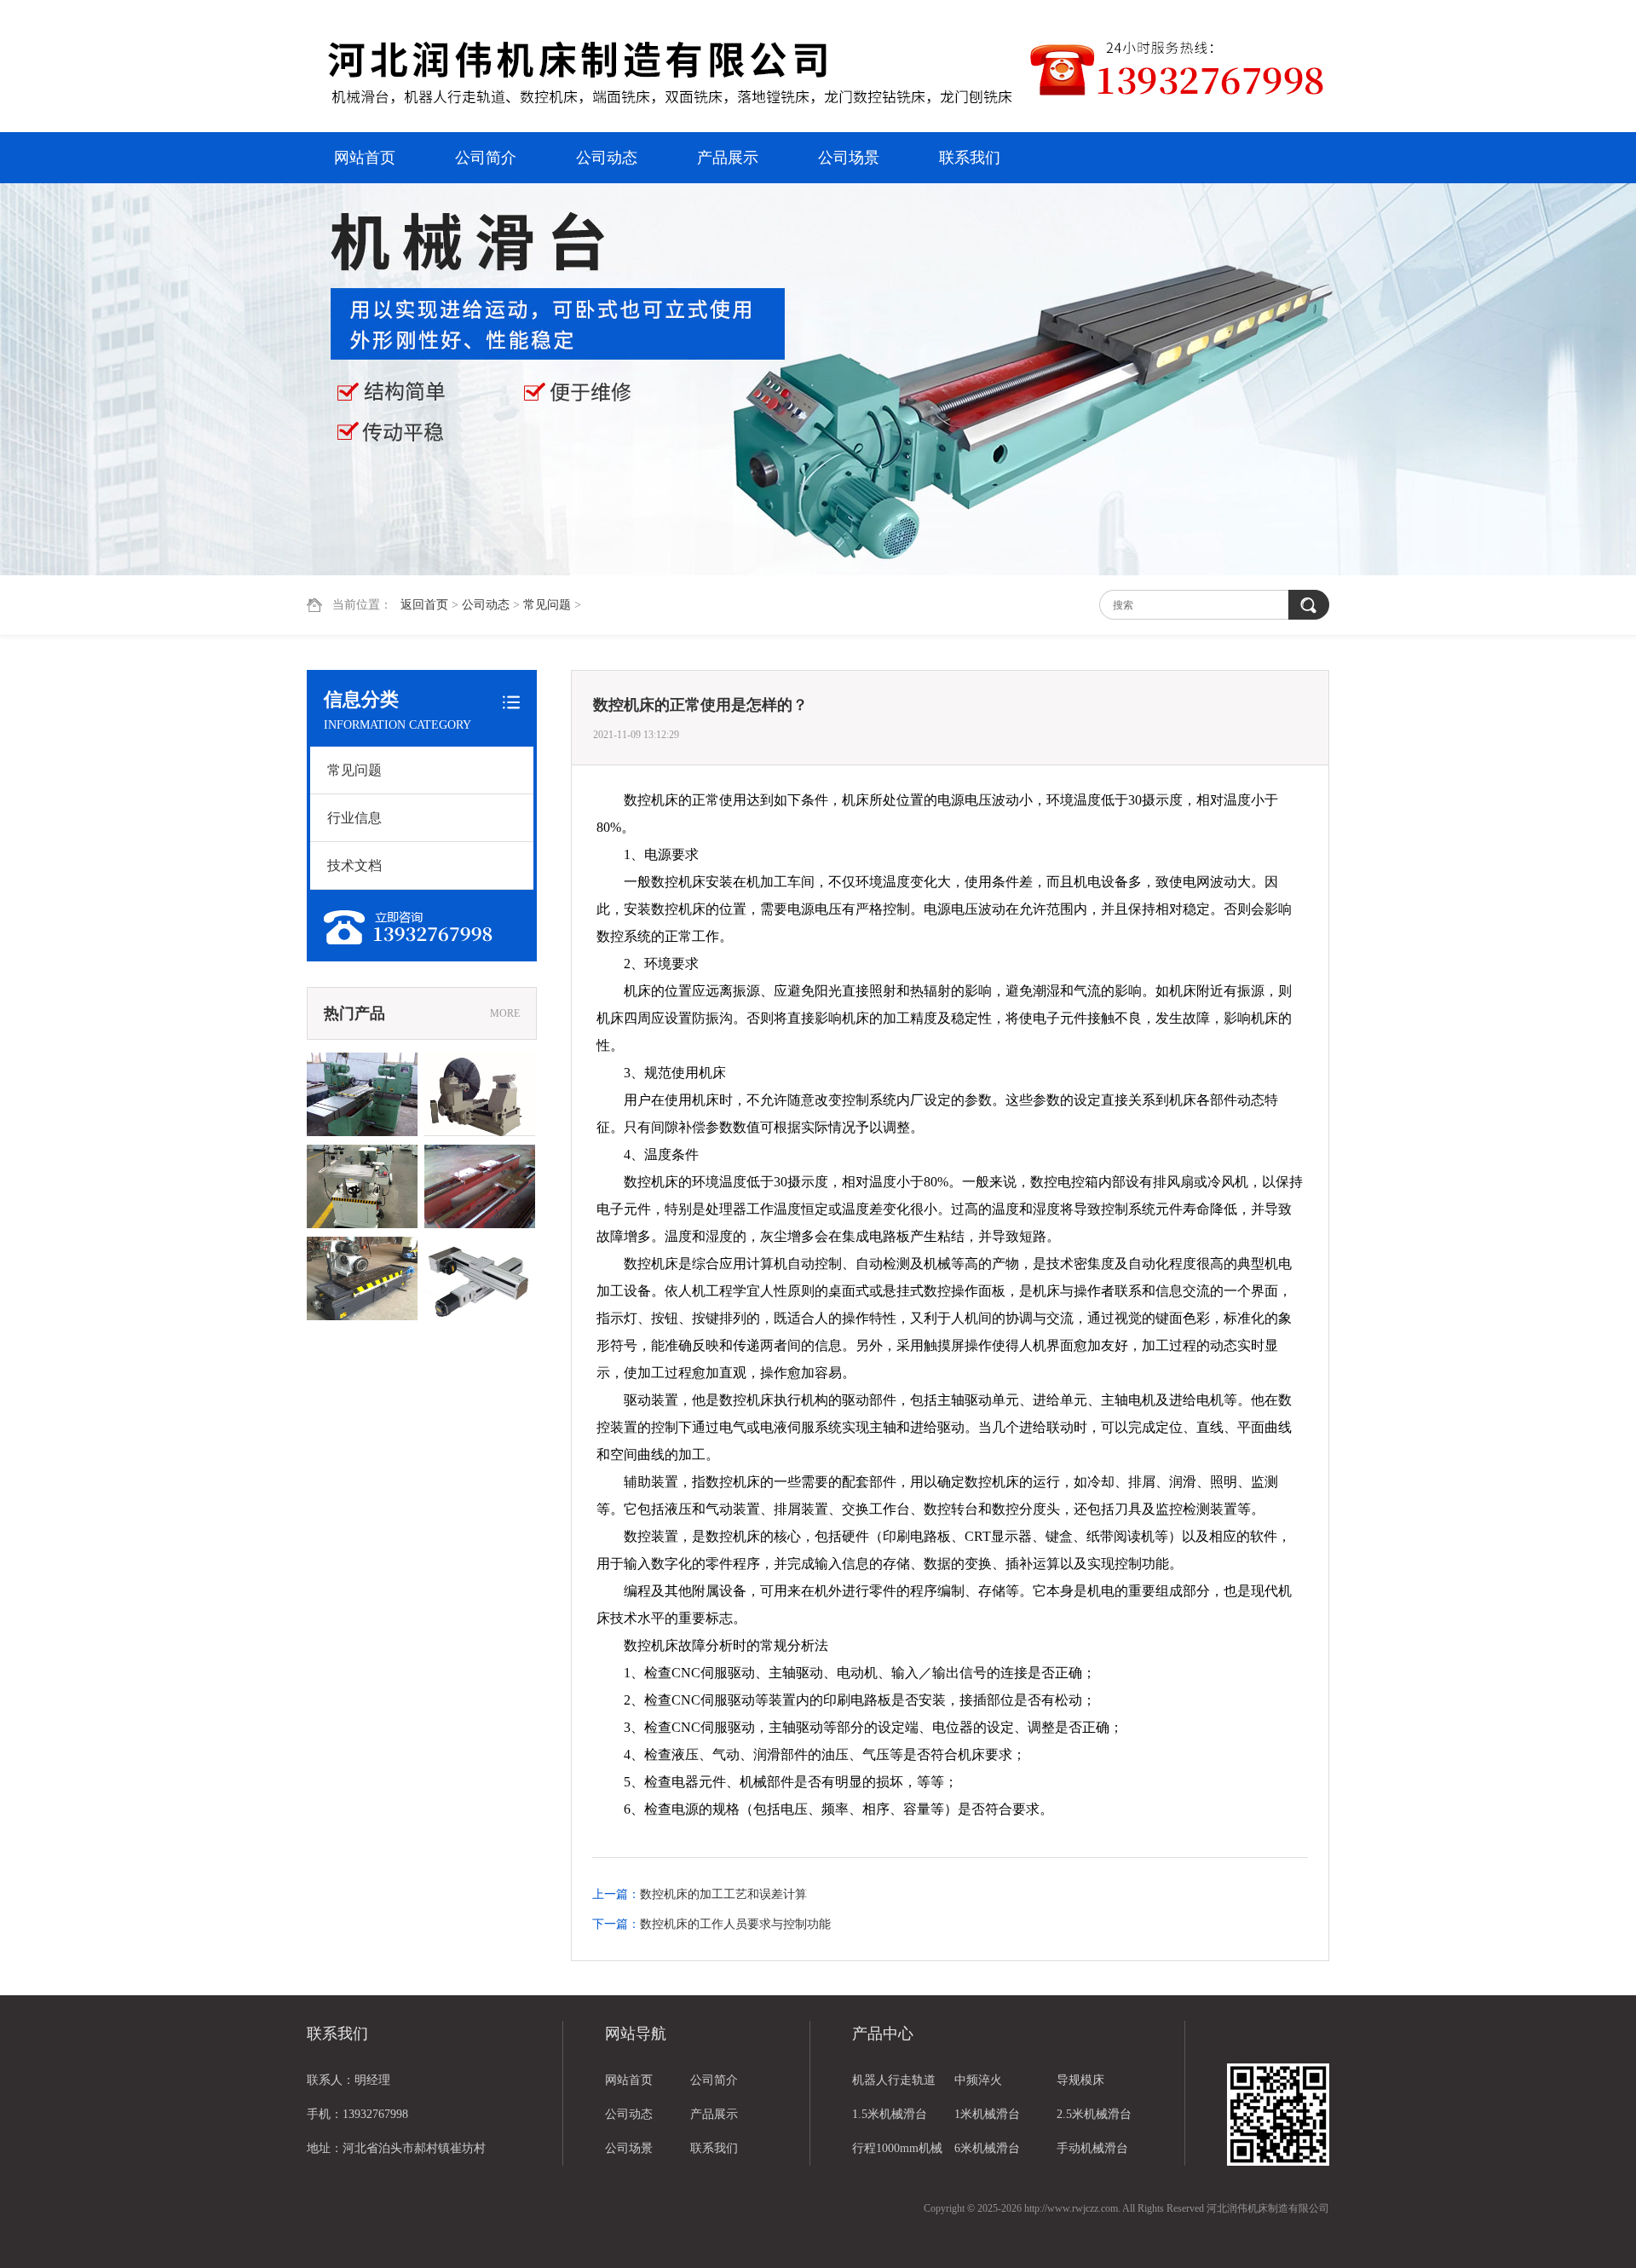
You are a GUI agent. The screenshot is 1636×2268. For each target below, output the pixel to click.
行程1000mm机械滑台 (897, 2154)
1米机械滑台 (987, 2114)
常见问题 (547, 605)
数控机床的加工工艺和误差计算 (723, 1894)
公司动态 (607, 158)
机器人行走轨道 (894, 2080)
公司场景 (849, 158)
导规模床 (1080, 2080)
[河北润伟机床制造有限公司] (669, 68)
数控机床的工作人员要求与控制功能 (735, 1924)
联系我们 (970, 158)
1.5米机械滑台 (890, 2114)
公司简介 (486, 158)
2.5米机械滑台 (1094, 2114)
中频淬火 (978, 2080)
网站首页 (365, 158)
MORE (505, 1013)
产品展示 (728, 158)
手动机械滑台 (1092, 2148)
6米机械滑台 (987, 2148)
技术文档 (354, 866)
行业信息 (354, 818)
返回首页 (424, 605)
